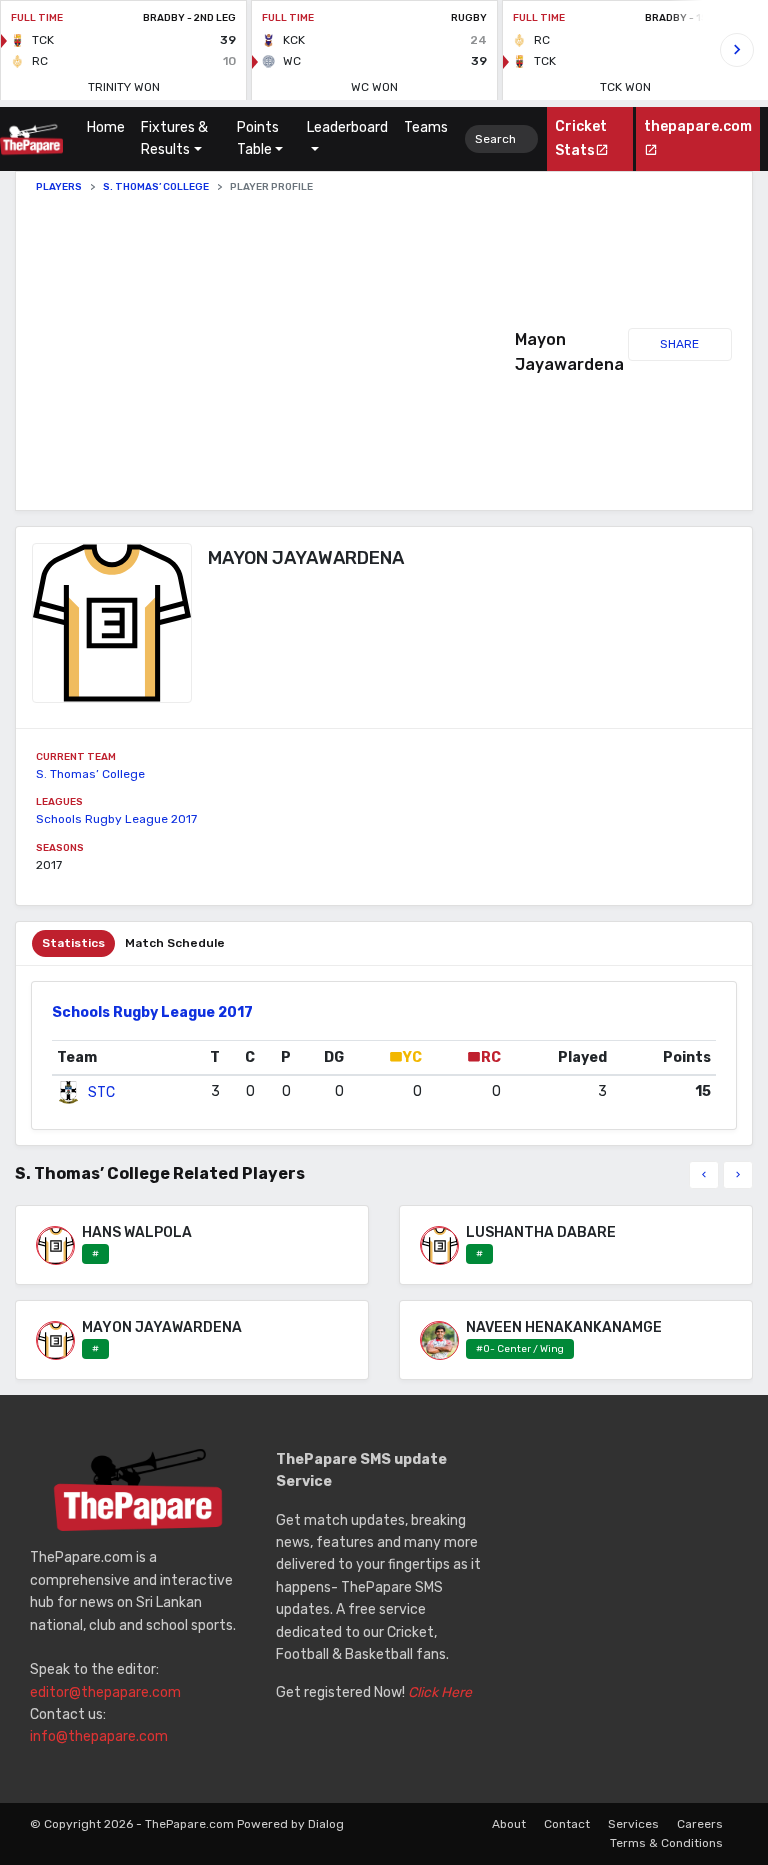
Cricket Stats (581, 138)
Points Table (258, 138)
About (509, 1824)
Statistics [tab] (73, 943)
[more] (738, 1175)
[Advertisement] (275, 352)
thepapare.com (698, 126)
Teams (426, 127)
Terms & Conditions (666, 1843)
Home (110, 127)
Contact (567, 1824)
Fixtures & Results (174, 138)
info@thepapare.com (99, 1736)
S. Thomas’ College (156, 187)
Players (59, 187)
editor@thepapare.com (105, 1692)
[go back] (704, 1175)
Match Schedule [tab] (175, 943)
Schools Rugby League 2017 (116, 819)
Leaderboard (347, 127)
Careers (700, 1824)
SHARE (679, 344)
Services (633, 1824)
